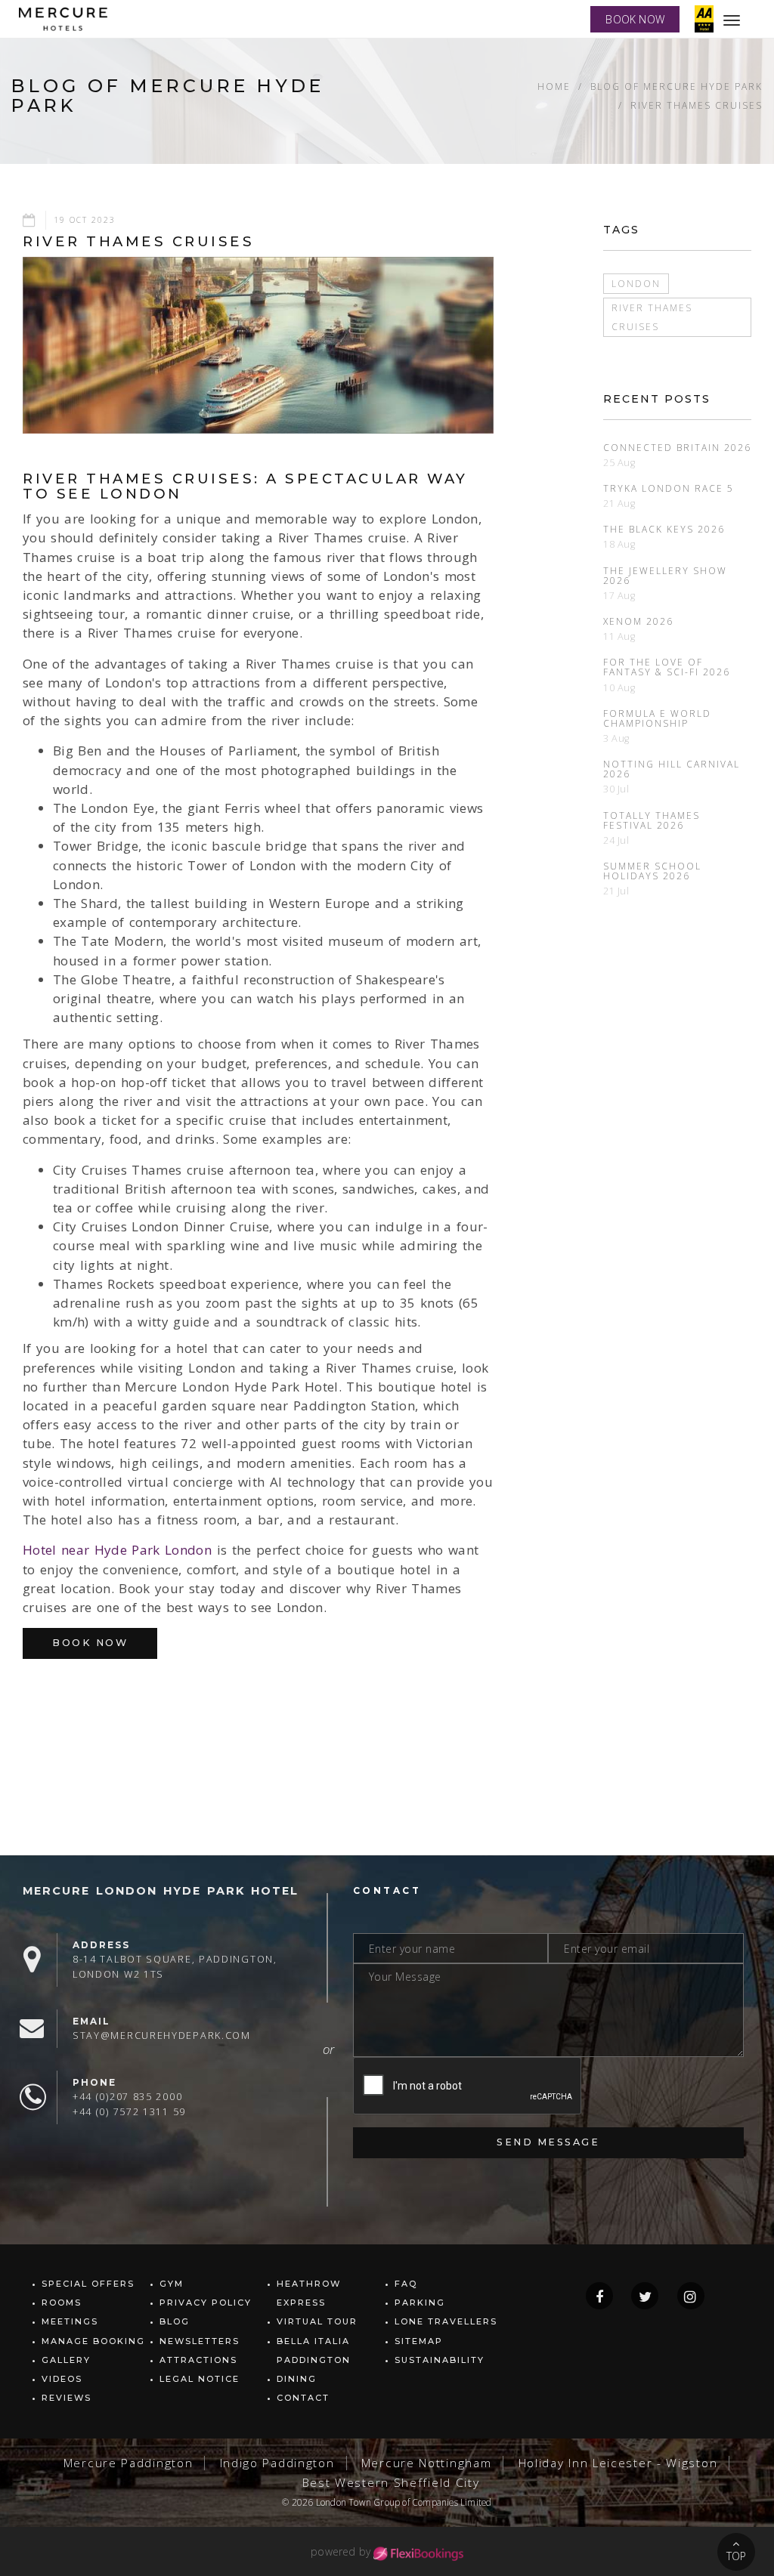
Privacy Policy (206, 2303)
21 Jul (616, 891)
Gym (172, 2284)
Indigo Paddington (277, 2463)
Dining (297, 2379)
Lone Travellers (446, 2321)
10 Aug (619, 688)
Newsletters (200, 2341)
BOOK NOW (635, 19)
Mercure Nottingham (427, 2463)
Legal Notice (200, 2379)
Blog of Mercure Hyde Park (676, 86)
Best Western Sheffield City (391, 2483)
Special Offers (88, 2284)
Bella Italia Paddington (314, 2351)
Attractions (198, 2360)
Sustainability (440, 2360)
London (636, 283)
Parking (420, 2303)
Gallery (66, 2360)
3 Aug (616, 738)
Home (554, 86)
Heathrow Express (309, 2293)
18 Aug (619, 544)
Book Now (90, 1643)
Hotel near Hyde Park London (117, 1550)
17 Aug (619, 596)
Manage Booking (93, 2341)
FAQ (406, 2284)
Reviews (67, 2398)
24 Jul (616, 840)
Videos (62, 2379)
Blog (175, 2321)
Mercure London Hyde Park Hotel (161, 1891)
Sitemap (419, 2341)
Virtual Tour (317, 2321)
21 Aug (619, 503)
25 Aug (619, 463)
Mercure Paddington (128, 2463)
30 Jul (616, 789)
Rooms (62, 2303)
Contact (303, 2398)
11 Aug (619, 636)
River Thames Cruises (697, 105)
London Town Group (358, 2502)
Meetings (70, 2321)
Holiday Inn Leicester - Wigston (618, 2463)
